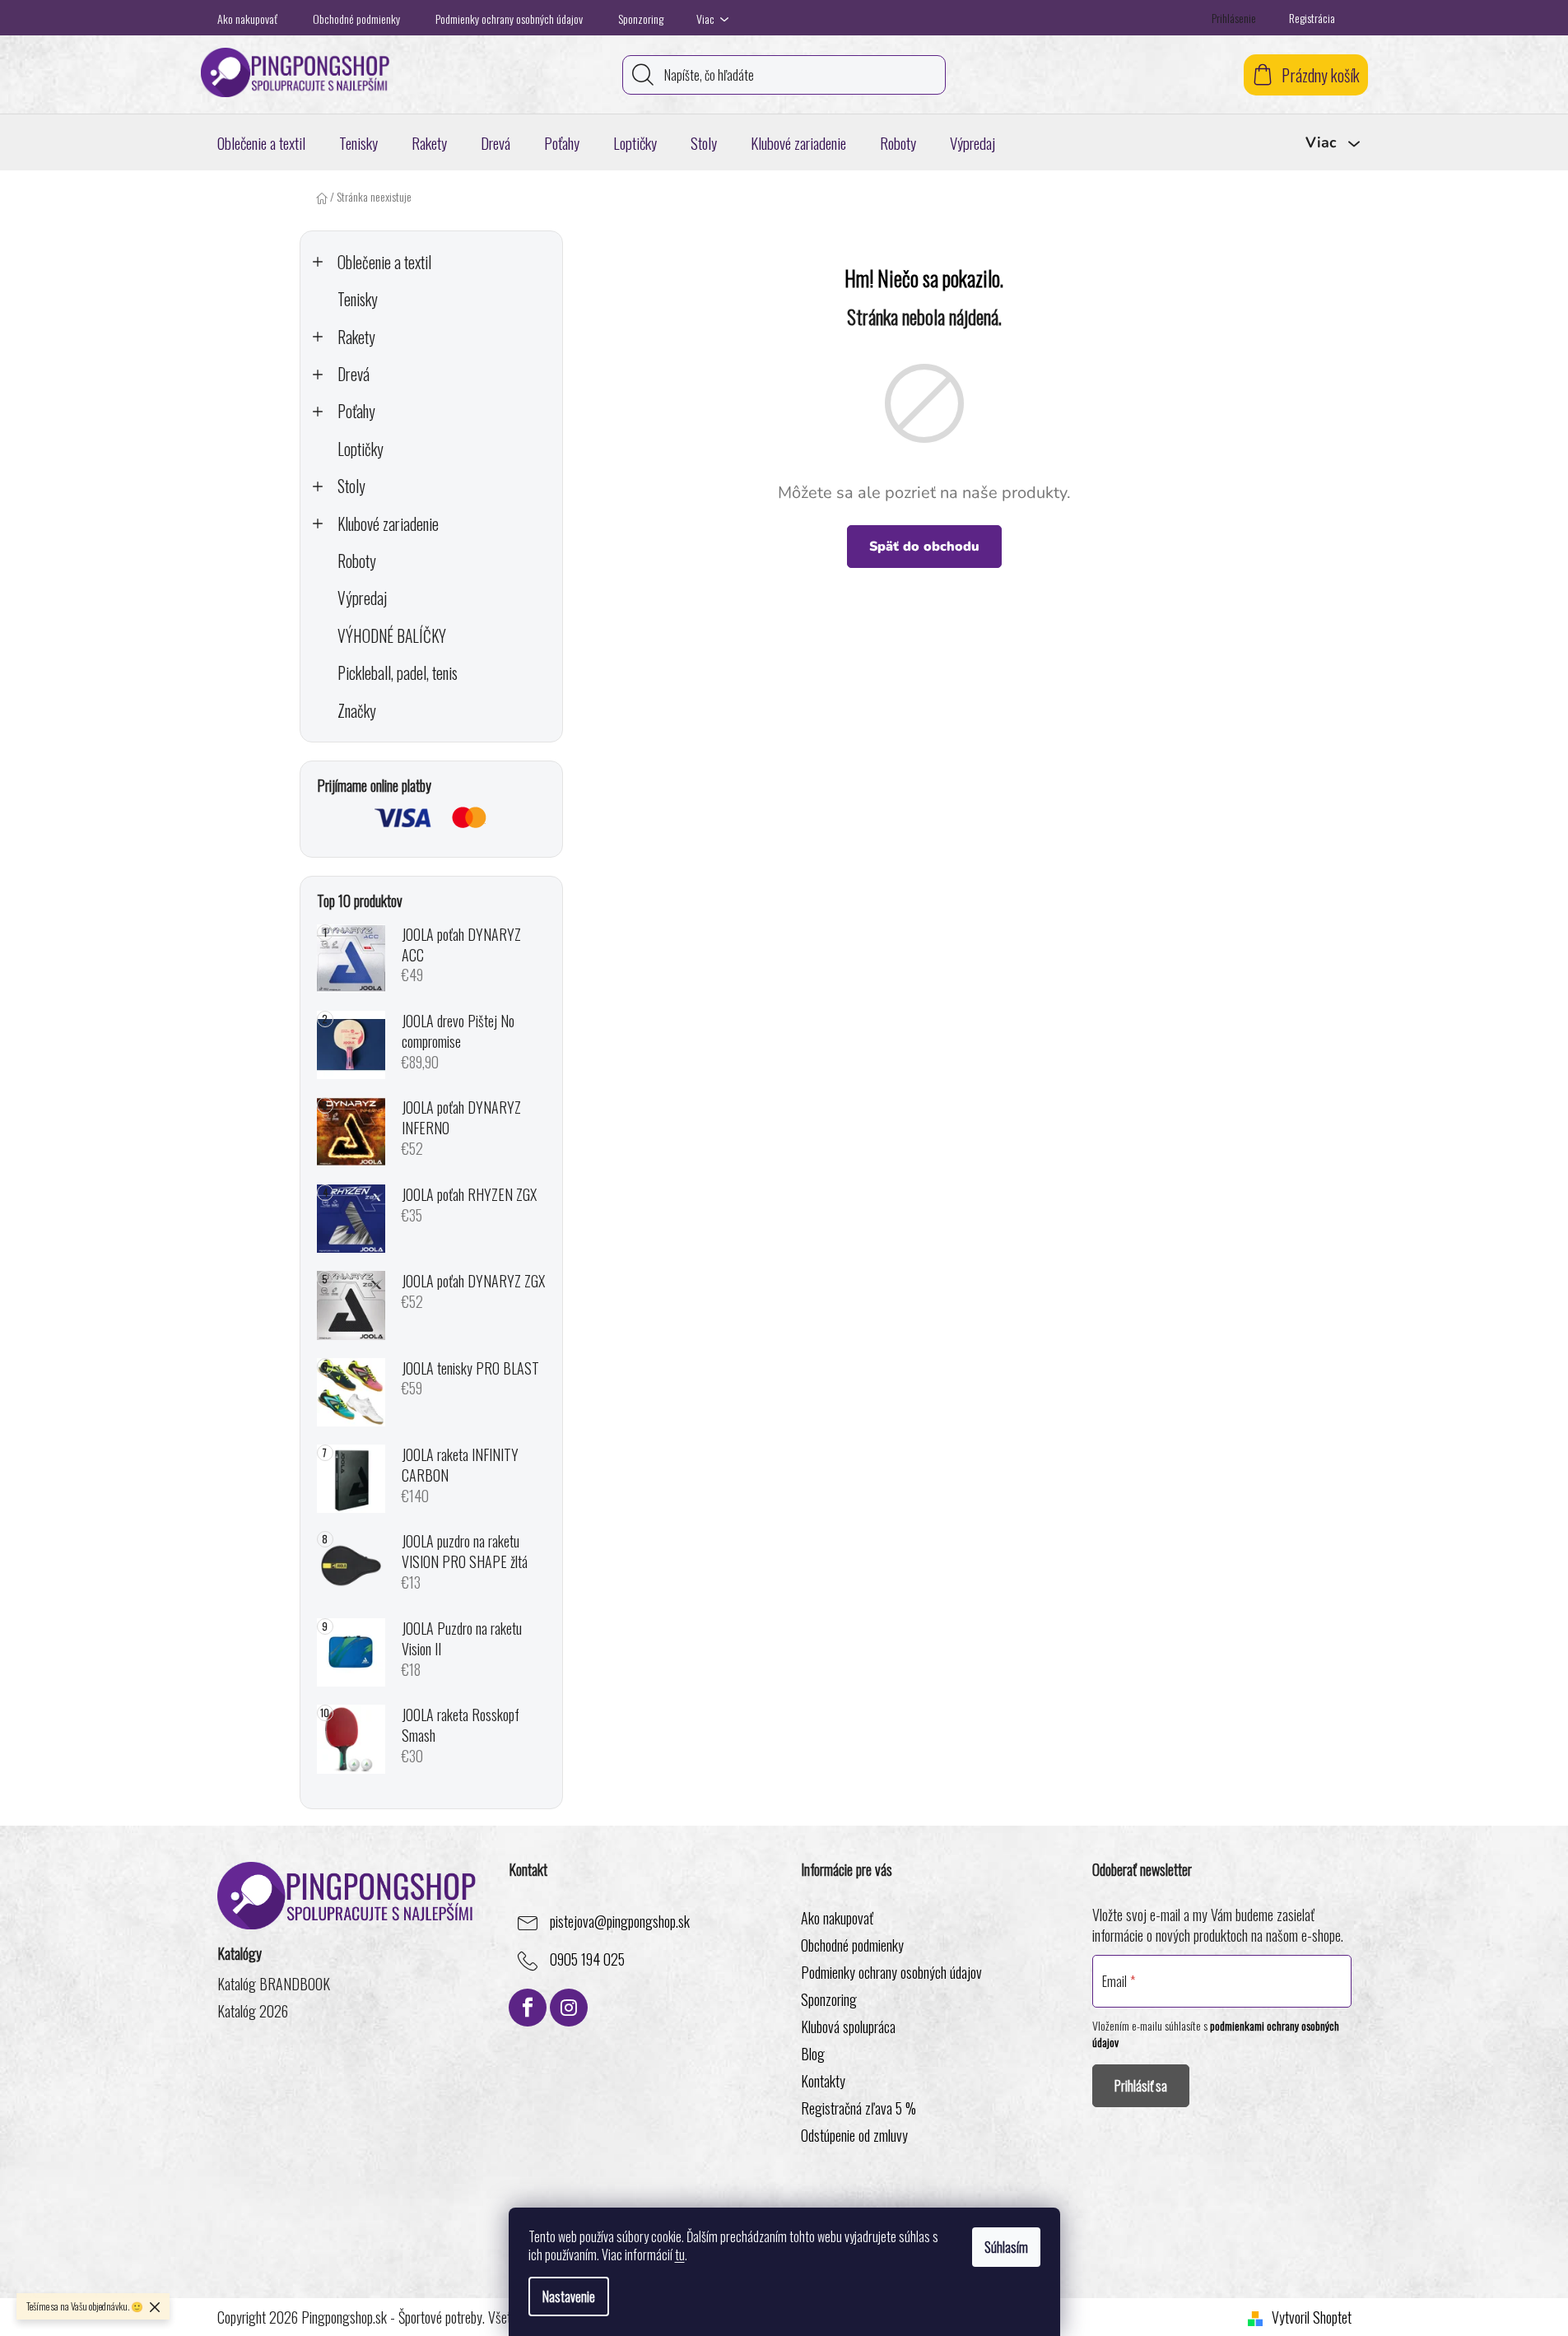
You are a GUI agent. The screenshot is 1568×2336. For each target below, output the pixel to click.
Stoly (351, 486)
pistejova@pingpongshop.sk (620, 1922)
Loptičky (361, 449)
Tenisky (358, 299)
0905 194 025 (587, 1960)
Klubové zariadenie (388, 524)
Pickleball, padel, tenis (398, 673)
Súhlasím (1006, 2247)
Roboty (357, 561)
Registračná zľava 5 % (858, 2108)
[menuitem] (261, 142)
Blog (813, 2054)
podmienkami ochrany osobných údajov (1216, 2034)
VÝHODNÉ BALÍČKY (392, 636)
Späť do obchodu (924, 547)
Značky (357, 711)
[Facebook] (528, 2008)
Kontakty (823, 2081)
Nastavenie (569, 2296)
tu (680, 2255)
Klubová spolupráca (848, 2027)
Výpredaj (362, 598)
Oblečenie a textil (384, 262)
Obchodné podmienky (356, 19)
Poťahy (356, 411)
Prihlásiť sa (1141, 2086)
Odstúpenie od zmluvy (854, 2135)
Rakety (356, 337)
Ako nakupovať (247, 19)
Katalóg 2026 (253, 2011)
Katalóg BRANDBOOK (274, 1984)
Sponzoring (641, 19)
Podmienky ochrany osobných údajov (509, 19)
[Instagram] (569, 2008)
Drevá (354, 374)
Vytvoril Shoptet (1312, 2317)
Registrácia (1312, 18)
